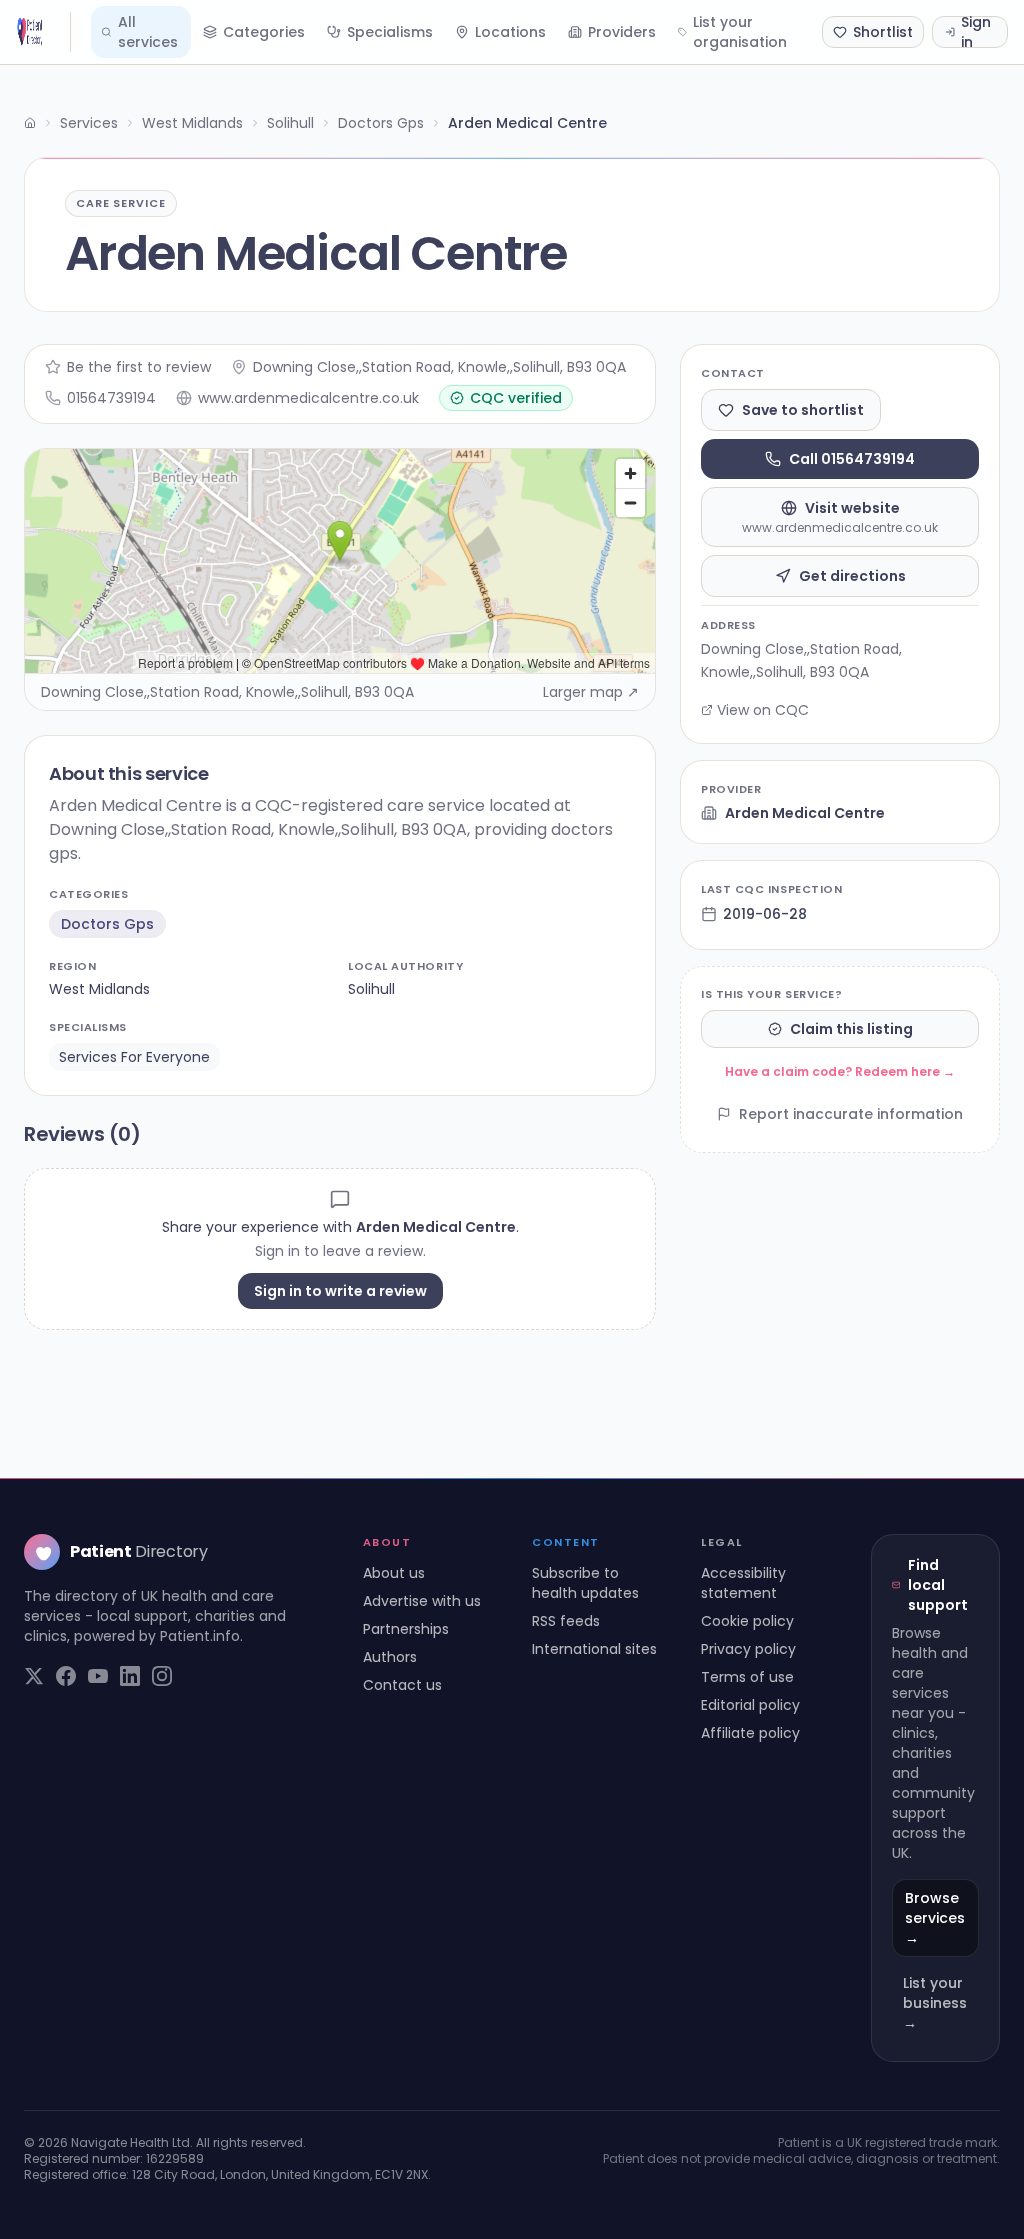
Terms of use (747, 1677)
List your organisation (740, 32)
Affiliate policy (750, 1733)
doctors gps (107, 924)
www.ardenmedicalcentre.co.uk (308, 398)
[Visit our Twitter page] (34, 1676)
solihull (371, 989)
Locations (510, 32)
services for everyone (134, 1057)
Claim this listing (851, 1029)
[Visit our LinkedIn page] (130, 1676)
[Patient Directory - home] (43, 32)
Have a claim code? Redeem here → (840, 1071)
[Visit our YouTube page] (98, 1676)
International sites (594, 1649)
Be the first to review (139, 367)
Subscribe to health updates (585, 1583)
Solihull (290, 123)
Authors (390, 1657)
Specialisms (390, 32)
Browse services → (935, 1918)
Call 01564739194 (852, 459)
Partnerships (406, 1629)
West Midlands (192, 123)
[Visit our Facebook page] (66, 1676)
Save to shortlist (803, 410)
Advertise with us (422, 1601)
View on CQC (763, 710)
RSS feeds (566, 1621)
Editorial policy (750, 1705)
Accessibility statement (743, 1583)
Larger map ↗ (591, 692)
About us (394, 1573)
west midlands (99, 989)
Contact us (402, 1685)
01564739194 (111, 398)
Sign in (976, 32)
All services (148, 32)
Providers (622, 32)
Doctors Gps (381, 123)
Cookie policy (747, 1621)
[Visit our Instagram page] (162, 1676)
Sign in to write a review (340, 1291)
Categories (264, 32)
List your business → (935, 2003)
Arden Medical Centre (805, 813)
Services (89, 123)
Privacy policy (748, 1649)
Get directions (852, 576)
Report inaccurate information (851, 1114)
